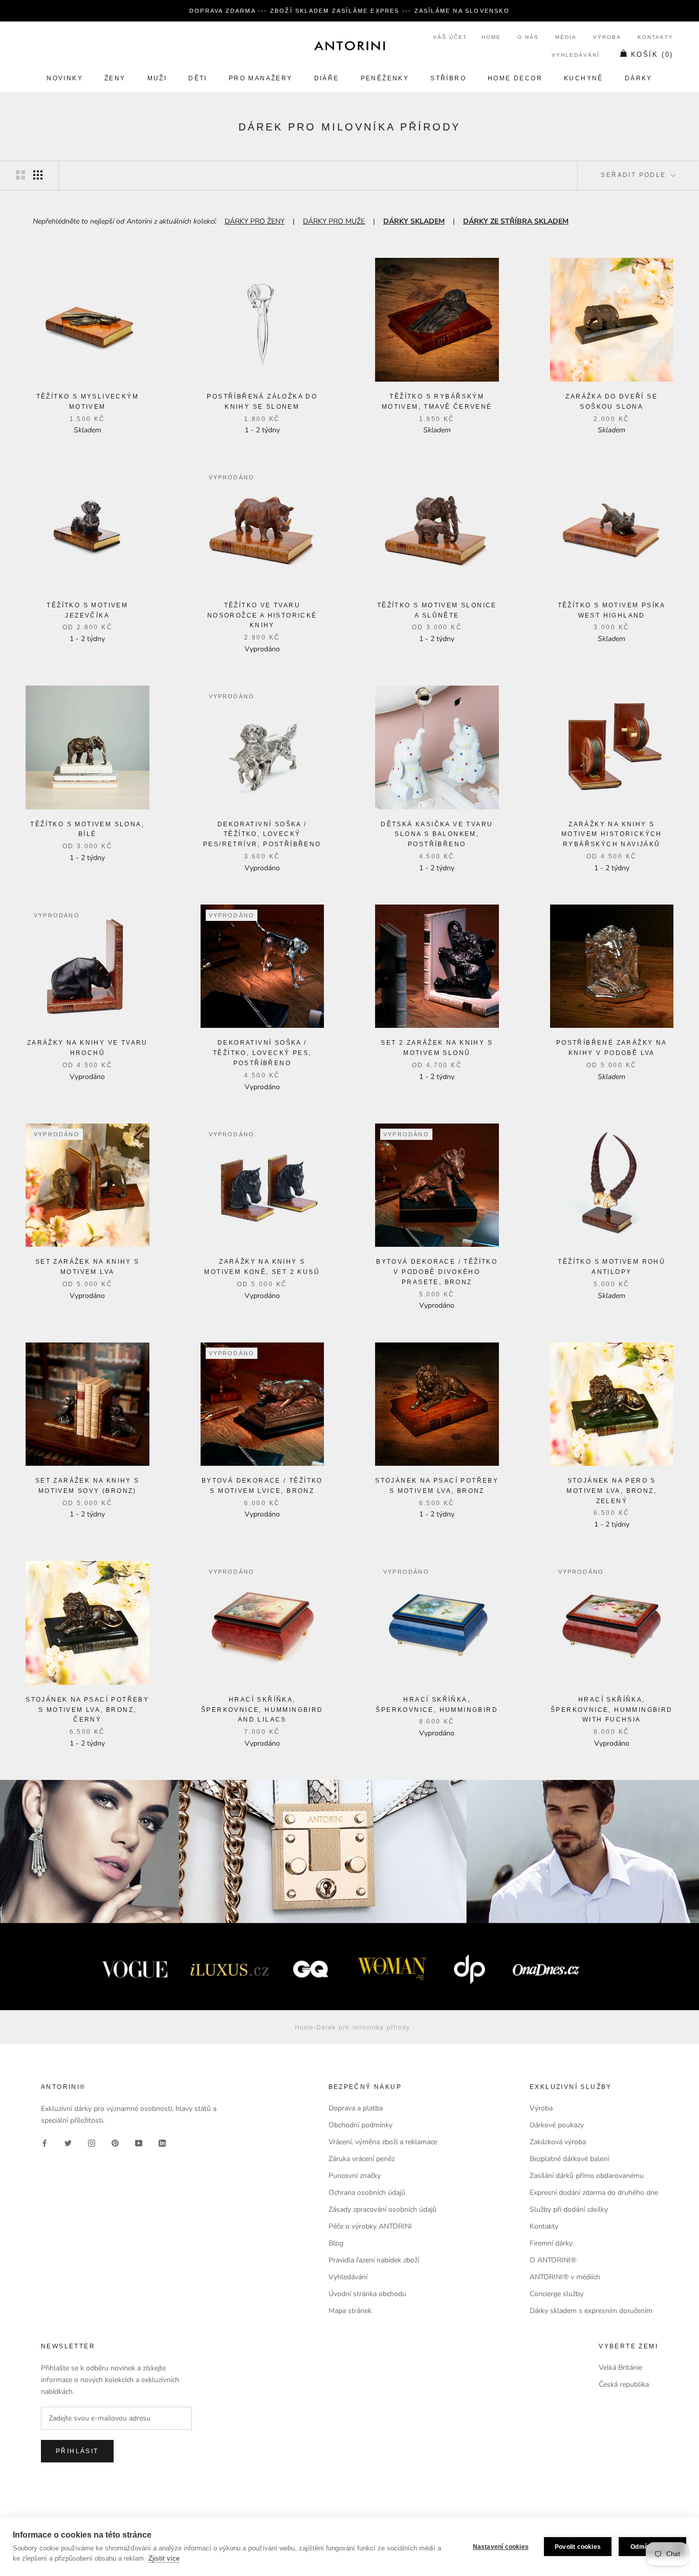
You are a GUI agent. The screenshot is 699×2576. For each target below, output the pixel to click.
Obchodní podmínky (361, 2125)
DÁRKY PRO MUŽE (334, 221)
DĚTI (198, 78)
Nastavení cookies (501, 2547)
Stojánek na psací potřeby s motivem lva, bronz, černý (87, 1710)
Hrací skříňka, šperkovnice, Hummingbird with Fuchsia (612, 1710)
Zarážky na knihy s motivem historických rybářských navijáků (612, 834)
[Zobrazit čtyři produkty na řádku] (38, 175)
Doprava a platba (356, 2108)
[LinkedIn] (162, 2142)
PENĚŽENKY (385, 78)
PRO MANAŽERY (261, 78)
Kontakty (656, 37)
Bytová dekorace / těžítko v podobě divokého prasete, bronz (437, 1272)
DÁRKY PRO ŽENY (255, 221)
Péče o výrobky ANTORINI (370, 2226)
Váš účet (450, 37)
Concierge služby (556, 2294)
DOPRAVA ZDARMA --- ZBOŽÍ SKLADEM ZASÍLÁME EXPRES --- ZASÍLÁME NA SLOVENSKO (349, 11)
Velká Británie (620, 2368)
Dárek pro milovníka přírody (363, 2027)
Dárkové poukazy (557, 2125)
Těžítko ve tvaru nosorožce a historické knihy (262, 615)
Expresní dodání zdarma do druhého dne (594, 2193)
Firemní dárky (551, 2243)
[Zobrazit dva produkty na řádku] (20, 175)
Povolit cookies (578, 2547)
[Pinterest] (115, 2142)
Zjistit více (164, 2558)
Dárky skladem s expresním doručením (591, 2311)
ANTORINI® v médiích (565, 2277)
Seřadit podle (635, 175)
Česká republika (624, 2384)
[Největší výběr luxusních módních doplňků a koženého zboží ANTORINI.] (349, 46)
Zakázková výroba (558, 2142)
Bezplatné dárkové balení (569, 2159)
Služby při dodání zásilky (569, 2209)
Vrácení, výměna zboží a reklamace (383, 2142)
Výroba (607, 37)
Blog (336, 2243)
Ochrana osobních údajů (367, 2193)
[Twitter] (68, 2142)
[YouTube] (139, 2142)
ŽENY (115, 78)
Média (566, 37)
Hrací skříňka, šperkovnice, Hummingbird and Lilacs (262, 1710)
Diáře (327, 78)
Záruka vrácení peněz (362, 2159)
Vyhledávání (576, 55)
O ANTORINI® (553, 2260)
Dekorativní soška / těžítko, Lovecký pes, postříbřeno (262, 1053)
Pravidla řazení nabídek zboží (374, 2260)
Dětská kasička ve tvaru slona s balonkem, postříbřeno (437, 834)
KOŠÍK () (652, 54)
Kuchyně (584, 78)
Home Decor (515, 78)
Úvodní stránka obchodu (367, 2294)
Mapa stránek (350, 2311)
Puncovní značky (355, 2176)
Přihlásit (77, 2451)
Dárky (639, 78)
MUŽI (157, 78)
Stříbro (448, 78)
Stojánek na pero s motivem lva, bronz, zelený (611, 1491)
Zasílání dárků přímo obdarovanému (587, 2176)
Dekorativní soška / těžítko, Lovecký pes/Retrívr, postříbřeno (262, 834)
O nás (528, 37)
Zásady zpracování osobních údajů (383, 2209)
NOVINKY (65, 78)
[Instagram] (92, 2142)
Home (491, 37)
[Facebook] (45, 2142)
